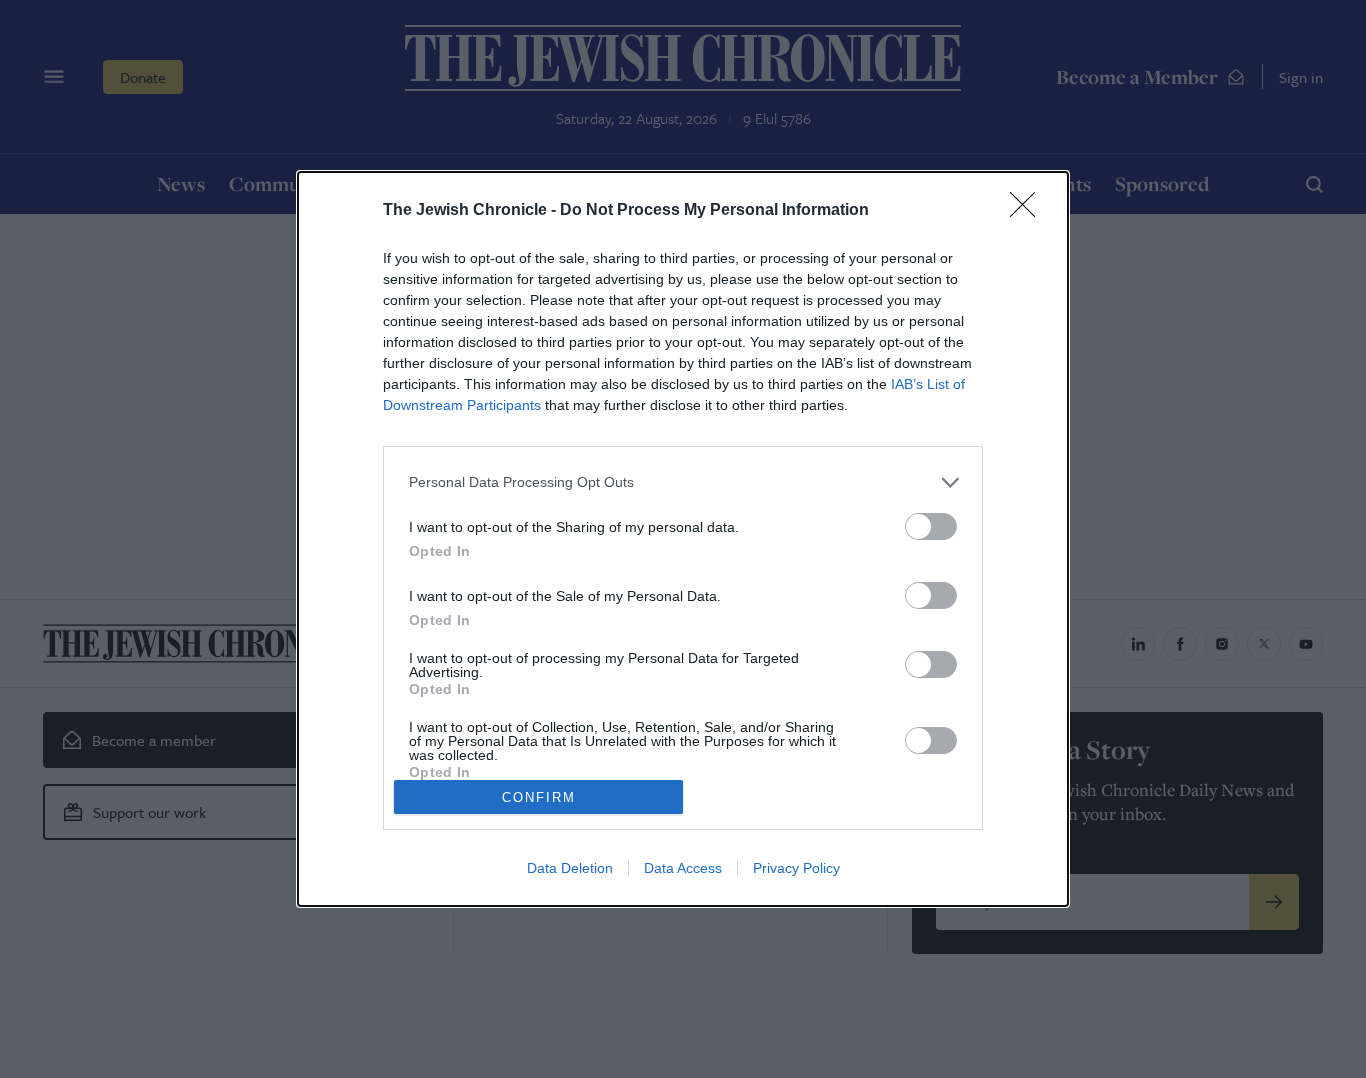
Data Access (683, 868)
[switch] (931, 526)
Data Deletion (570, 868)
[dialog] (683, 539)
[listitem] (683, 482)
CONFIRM (539, 797)
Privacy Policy (796, 868)
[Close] (1029, 211)
